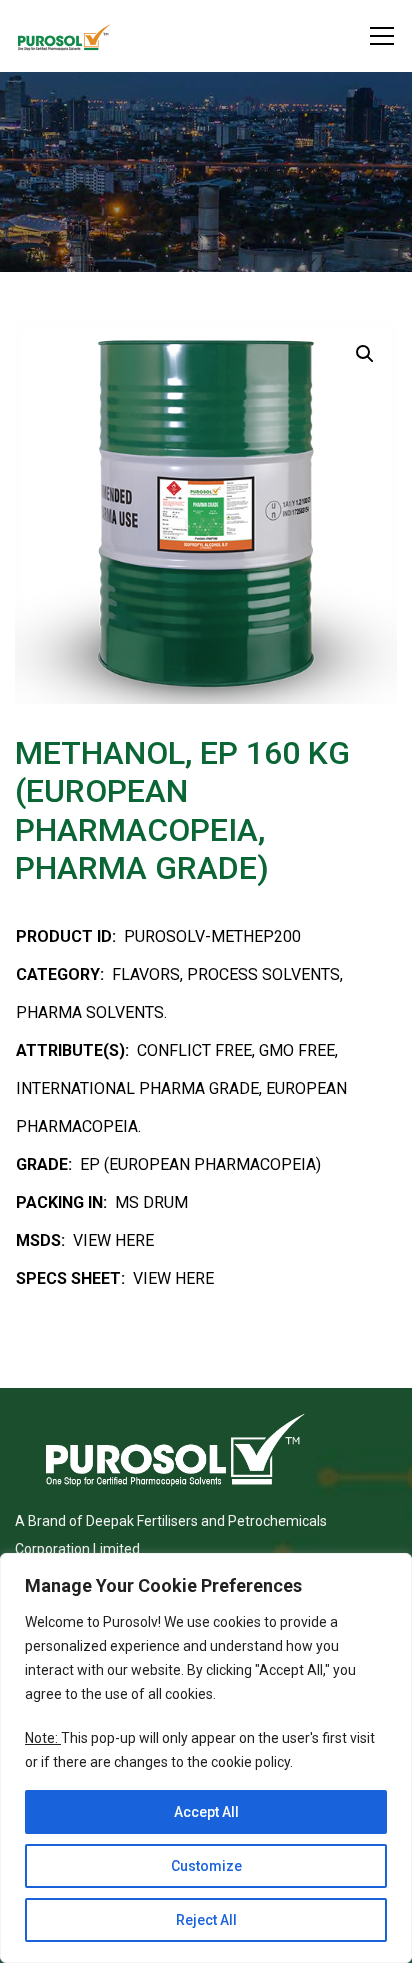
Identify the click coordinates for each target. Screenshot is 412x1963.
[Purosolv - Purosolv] (64, 36)
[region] (206, 1758)
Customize (206, 1866)
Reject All (206, 1920)
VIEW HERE (113, 1240)
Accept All (206, 1812)
